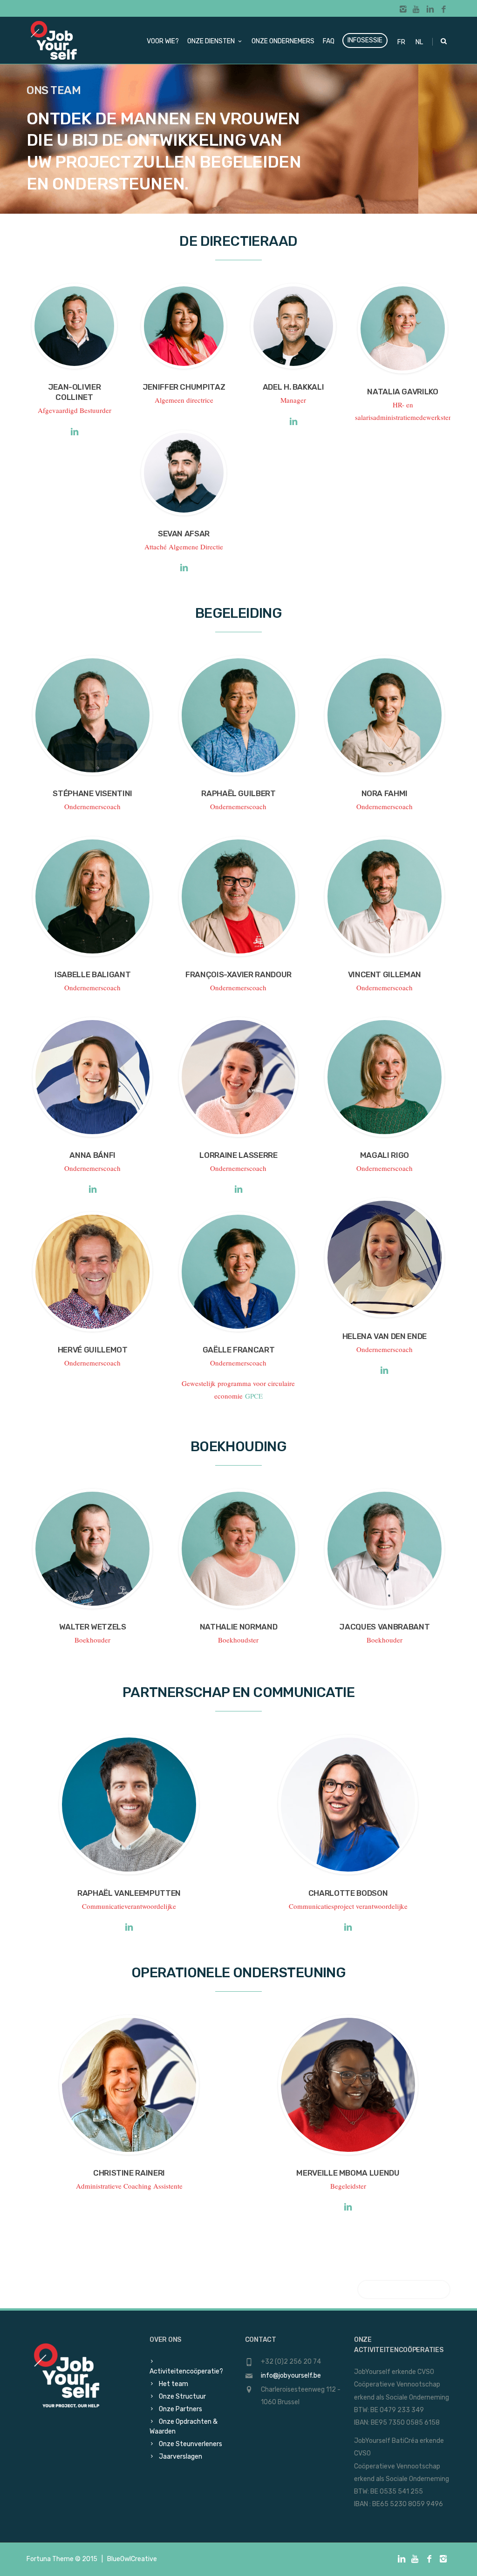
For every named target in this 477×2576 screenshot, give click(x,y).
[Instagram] (403, 10)
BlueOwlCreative (132, 2559)
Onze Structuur (182, 2397)
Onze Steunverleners (191, 2444)
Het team (174, 2384)
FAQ (329, 41)
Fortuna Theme (50, 2559)
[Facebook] (444, 10)
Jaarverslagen (181, 2457)
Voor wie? (163, 41)
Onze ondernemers (283, 41)
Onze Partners (181, 2409)
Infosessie (365, 40)
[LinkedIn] (74, 433)
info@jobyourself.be (291, 2376)
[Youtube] (417, 10)
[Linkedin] (430, 10)
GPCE (254, 1396)
